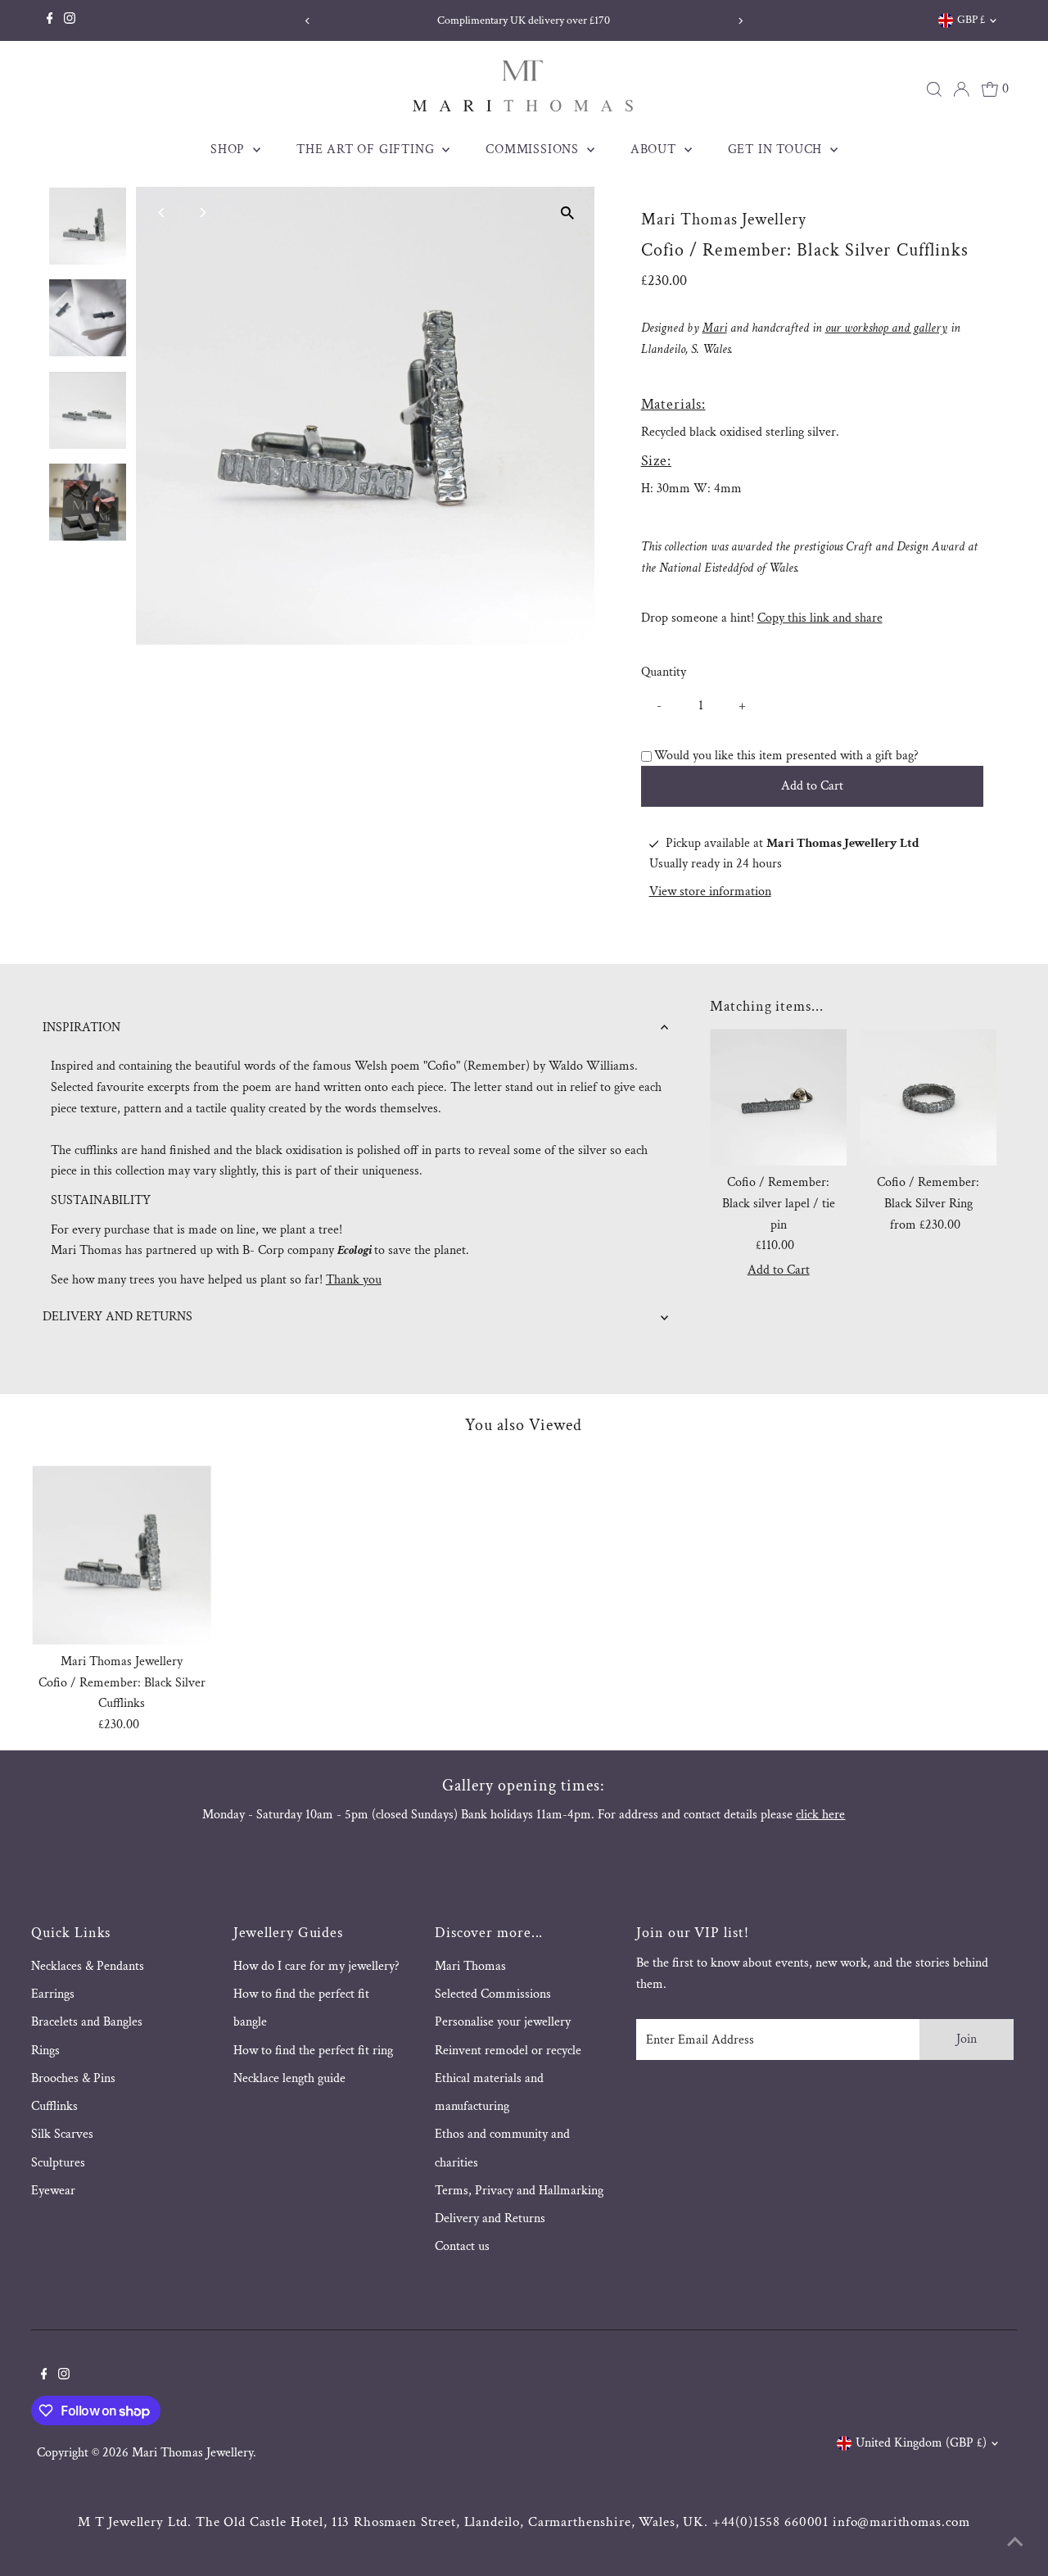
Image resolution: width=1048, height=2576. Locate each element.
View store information (710, 892)
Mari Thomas (470, 1966)
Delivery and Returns (490, 2218)
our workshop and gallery (886, 328)
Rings (45, 2051)
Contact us (462, 2246)
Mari (715, 328)
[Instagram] (70, 20)
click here (820, 1815)
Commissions (534, 149)
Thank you (354, 1280)
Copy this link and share (820, 618)
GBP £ (971, 20)
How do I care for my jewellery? (316, 1966)
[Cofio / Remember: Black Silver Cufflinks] (122, 1555)
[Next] (741, 21)
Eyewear (53, 2191)
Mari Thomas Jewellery (192, 2453)
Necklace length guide (289, 2078)
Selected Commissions (493, 1994)
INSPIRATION (81, 1028)
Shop (230, 149)
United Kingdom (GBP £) (921, 2443)
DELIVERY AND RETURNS (117, 1317)
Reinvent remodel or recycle (508, 2051)
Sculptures (58, 2163)
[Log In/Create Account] (961, 89)
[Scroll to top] (1015, 2543)
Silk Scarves (62, 2134)
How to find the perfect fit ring (313, 2051)
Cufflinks (54, 2106)
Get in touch (777, 149)
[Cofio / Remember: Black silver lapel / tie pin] (778, 1097)
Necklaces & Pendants (88, 1966)
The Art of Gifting (367, 149)
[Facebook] (50, 20)
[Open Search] (934, 89)
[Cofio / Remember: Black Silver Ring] (928, 1097)
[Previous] (307, 21)
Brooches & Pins (73, 2078)
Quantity (664, 672)
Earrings (53, 1994)
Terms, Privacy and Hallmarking (519, 2191)
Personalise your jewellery (503, 2022)
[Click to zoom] (568, 213)
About (655, 149)
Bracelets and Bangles (87, 2022)
